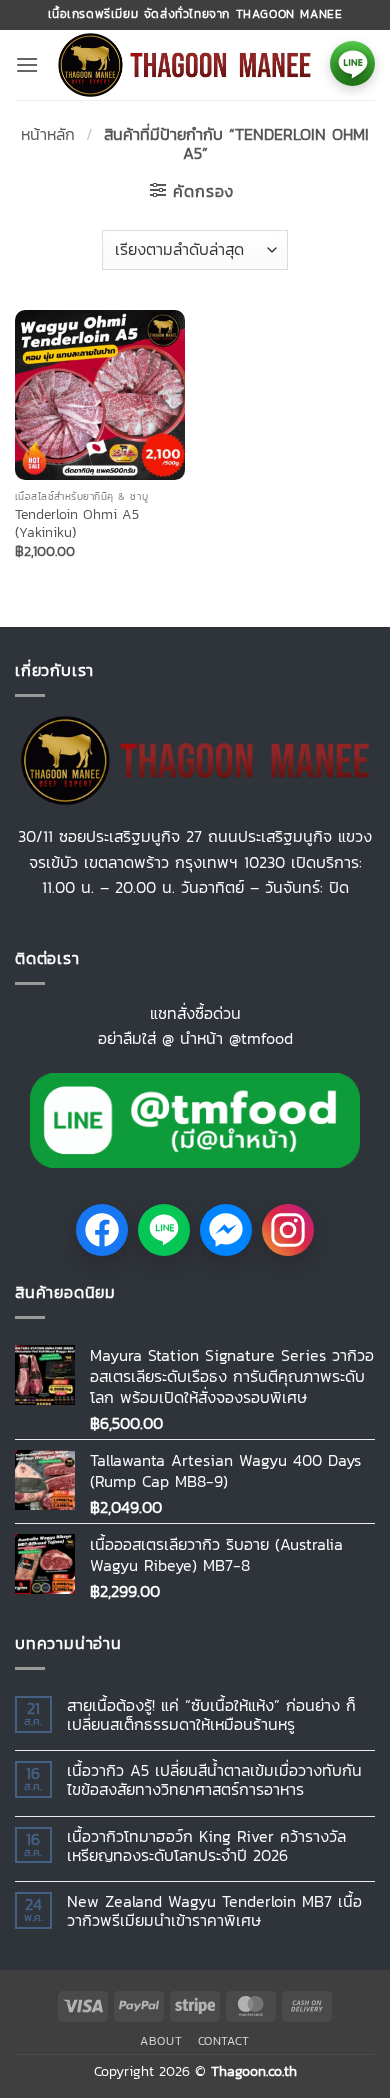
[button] (27, 64)
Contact (224, 2041)
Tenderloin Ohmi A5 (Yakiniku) (77, 523)
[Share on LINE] (164, 1230)
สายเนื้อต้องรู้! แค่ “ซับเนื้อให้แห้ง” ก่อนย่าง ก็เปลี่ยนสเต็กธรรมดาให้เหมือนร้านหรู (211, 1715)
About (161, 2041)
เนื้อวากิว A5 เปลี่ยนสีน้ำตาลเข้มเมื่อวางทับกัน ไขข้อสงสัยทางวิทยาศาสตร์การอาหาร (214, 1780)
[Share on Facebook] (102, 1230)
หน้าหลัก (48, 134)
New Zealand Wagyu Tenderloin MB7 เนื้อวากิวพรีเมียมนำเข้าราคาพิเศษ (214, 1911)
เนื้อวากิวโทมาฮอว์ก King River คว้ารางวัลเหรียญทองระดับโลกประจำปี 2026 (206, 1846)
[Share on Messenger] (226, 1230)
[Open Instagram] (288, 1230)
